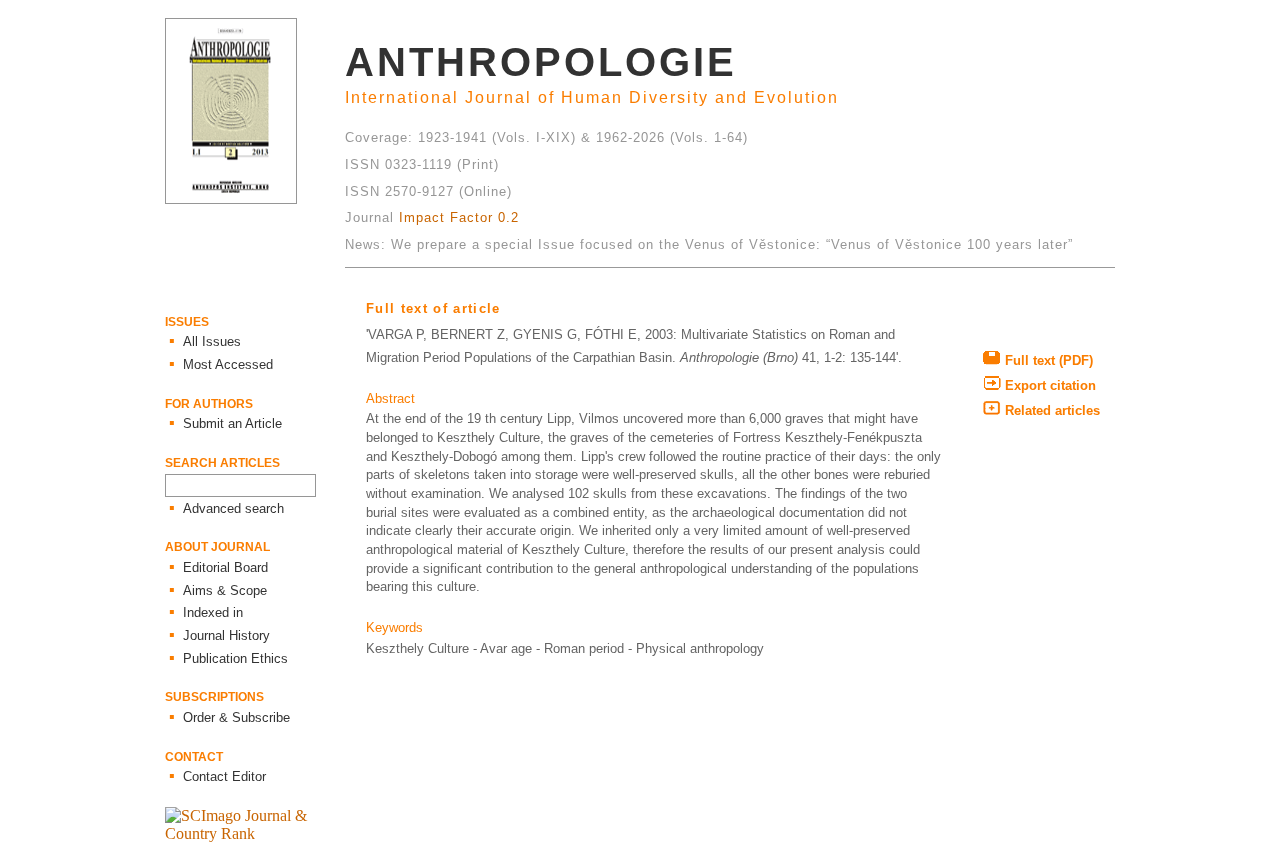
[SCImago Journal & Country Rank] (255, 833)
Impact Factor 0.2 (459, 217)
